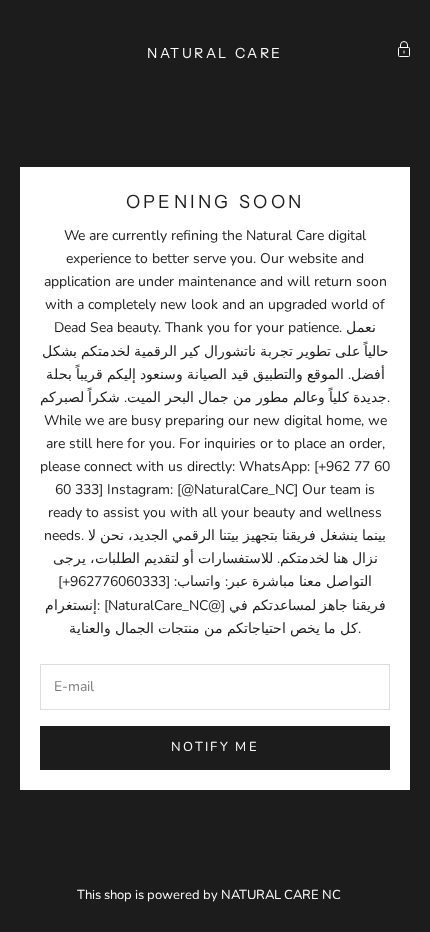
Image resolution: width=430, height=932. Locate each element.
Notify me (215, 747)
